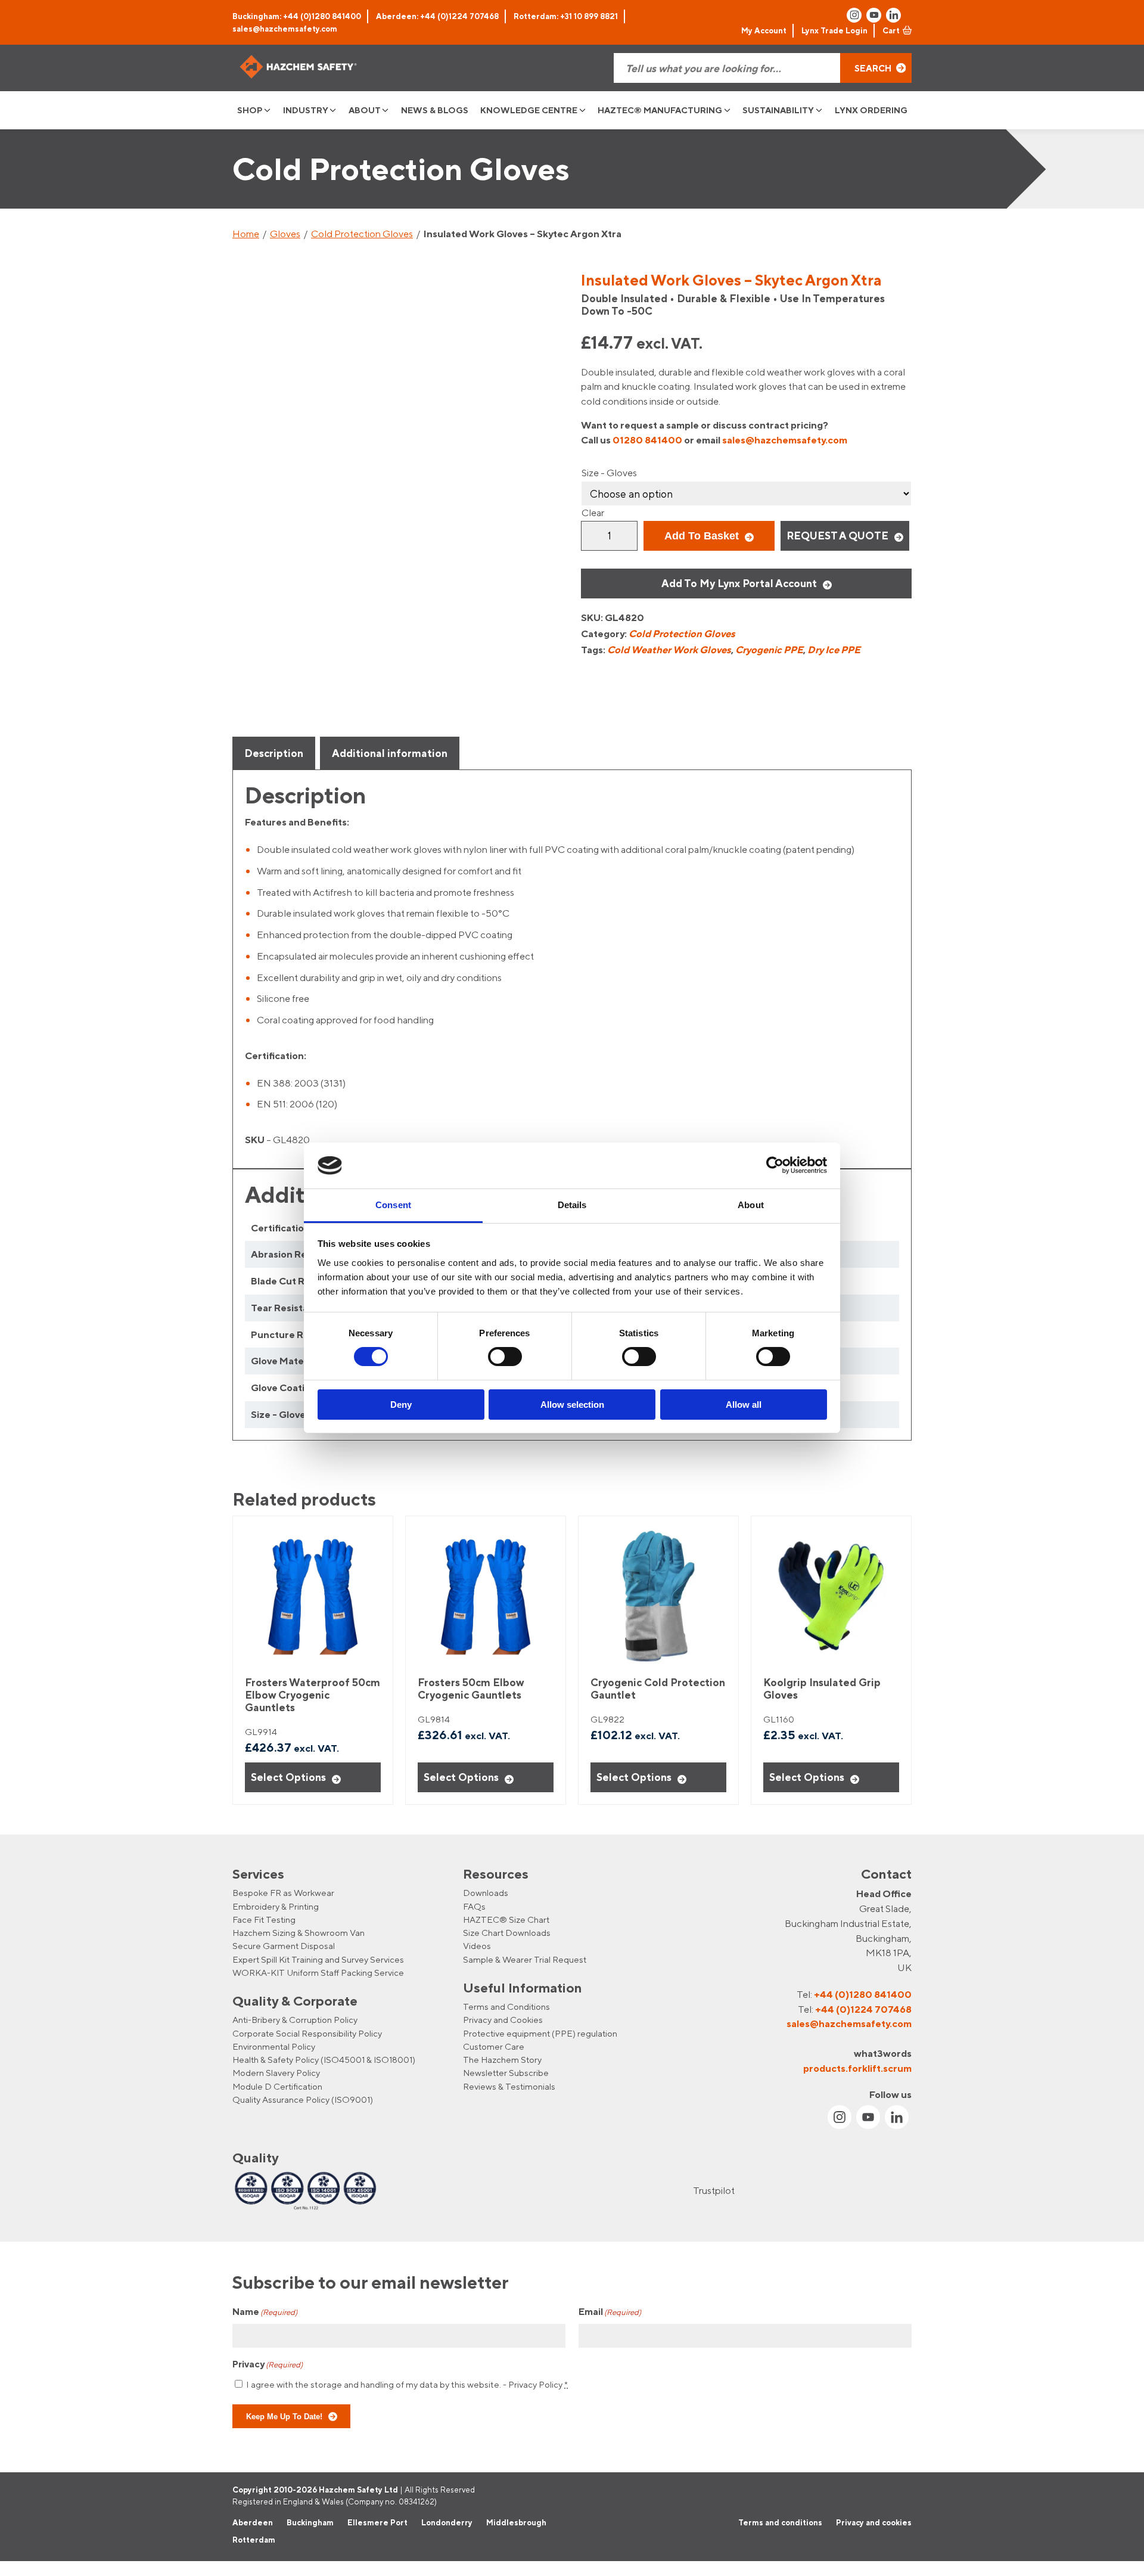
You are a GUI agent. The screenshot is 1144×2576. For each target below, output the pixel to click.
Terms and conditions (780, 2522)
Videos (477, 1946)
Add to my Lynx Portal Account (739, 583)
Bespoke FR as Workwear (283, 1893)
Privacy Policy (535, 2384)
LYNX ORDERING (871, 110)
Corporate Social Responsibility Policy (307, 2033)
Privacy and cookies (874, 2522)
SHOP (250, 110)
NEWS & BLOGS (435, 110)
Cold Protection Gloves (362, 234)
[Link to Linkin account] (893, 15)
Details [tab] (572, 1205)
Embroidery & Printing (276, 1906)
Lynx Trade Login (834, 30)
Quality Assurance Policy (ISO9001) (303, 2099)
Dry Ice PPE (834, 650)
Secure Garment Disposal (284, 1946)
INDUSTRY (306, 110)
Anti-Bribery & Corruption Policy (295, 2020)
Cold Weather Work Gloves (669, 650)
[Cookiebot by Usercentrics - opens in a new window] (775, 1165)
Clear (593, 513)
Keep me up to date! (284, 2416)
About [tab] (751, 1205)
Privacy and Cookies (503, 2020)
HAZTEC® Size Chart (506, 1919)
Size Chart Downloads (507, 1933)
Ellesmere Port (377, 2522)
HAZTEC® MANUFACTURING (660, 110)
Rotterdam (254, 2540)
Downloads (486, 1893)
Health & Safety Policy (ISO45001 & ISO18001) (324, 2060)
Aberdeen (253, 2522)
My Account (764, 30)
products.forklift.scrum (857, 2068)
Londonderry (447, 2522)
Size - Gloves (609, 473)
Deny (401, 1405)
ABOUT (365, 110)
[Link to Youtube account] (874, 15)
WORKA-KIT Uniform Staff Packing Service (318, 1973)
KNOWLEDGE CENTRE (529, 110)
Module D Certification (277, 2086)
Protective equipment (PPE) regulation (540, 2033)
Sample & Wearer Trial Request (525, 1959)
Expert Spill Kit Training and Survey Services (318, 1959)
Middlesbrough (516, 2522)
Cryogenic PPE (769, 650)
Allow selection (572, 1405)
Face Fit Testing (264, 1919)
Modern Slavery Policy (276, 2073)
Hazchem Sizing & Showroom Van (299, 1933)
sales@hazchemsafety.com (285, 29)
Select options (288, 1777)
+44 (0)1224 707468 (863, 2009)
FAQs (474, 1906)
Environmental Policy (274, 2046)
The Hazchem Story (502, 2060)
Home (246, 234)
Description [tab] (274, 753)
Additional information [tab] (390, 753)
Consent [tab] (393, 1205)
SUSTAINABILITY (778, 110)
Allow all (744, 1405)
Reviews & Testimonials (509, 2086)
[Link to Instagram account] (854, 15)
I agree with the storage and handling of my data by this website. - (407, 2384)
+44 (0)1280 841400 (863, 1994)
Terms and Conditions (506, 2007)
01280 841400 (647, 440)
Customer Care (494, 2046)
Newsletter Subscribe (506, 2073)
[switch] (505, 1357)
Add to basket (702, 536)
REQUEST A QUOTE (837, 536)
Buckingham (310, 2522)
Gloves (285, 234)
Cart (891, 30)
